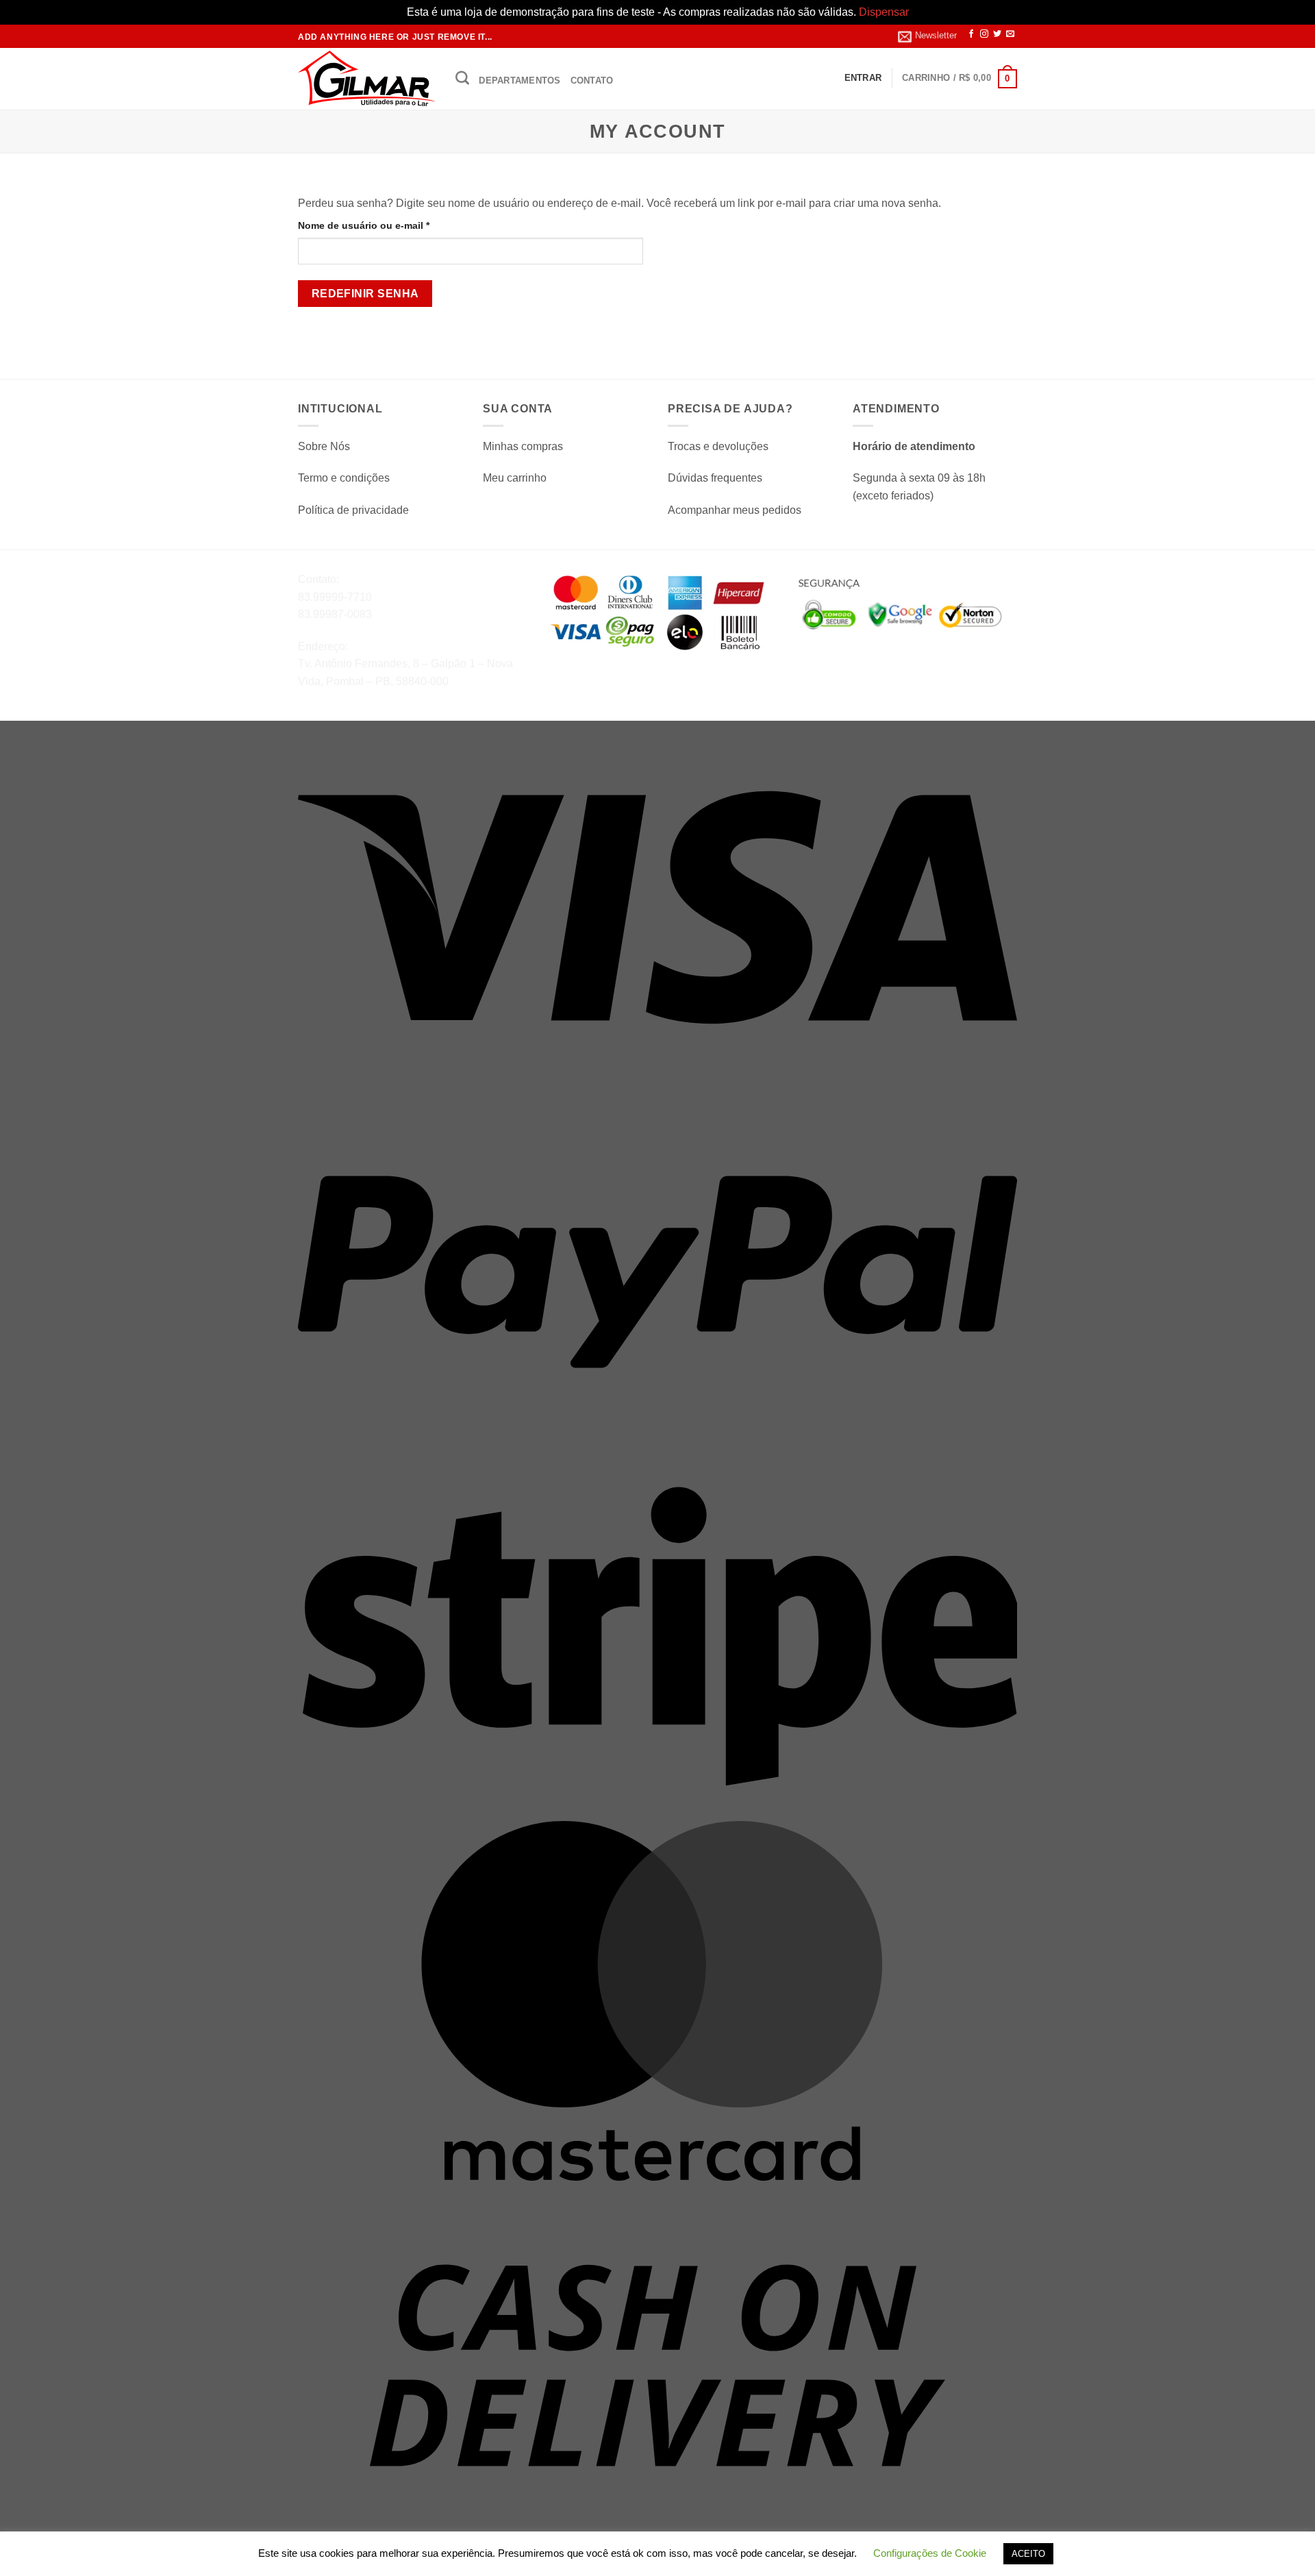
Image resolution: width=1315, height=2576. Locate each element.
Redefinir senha (365, 294)
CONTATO (592, 80)
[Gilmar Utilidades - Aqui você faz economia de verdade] (366, 78)
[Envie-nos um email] (1010, 34)
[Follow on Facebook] (971, 34)
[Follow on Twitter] (997, 34)
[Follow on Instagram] (984, 34)
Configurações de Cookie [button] (930, 2553)
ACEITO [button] (1028, 2554)
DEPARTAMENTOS (519, 80)
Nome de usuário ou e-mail (390, 225)
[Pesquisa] (462, 77)
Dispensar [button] (884, 12)
